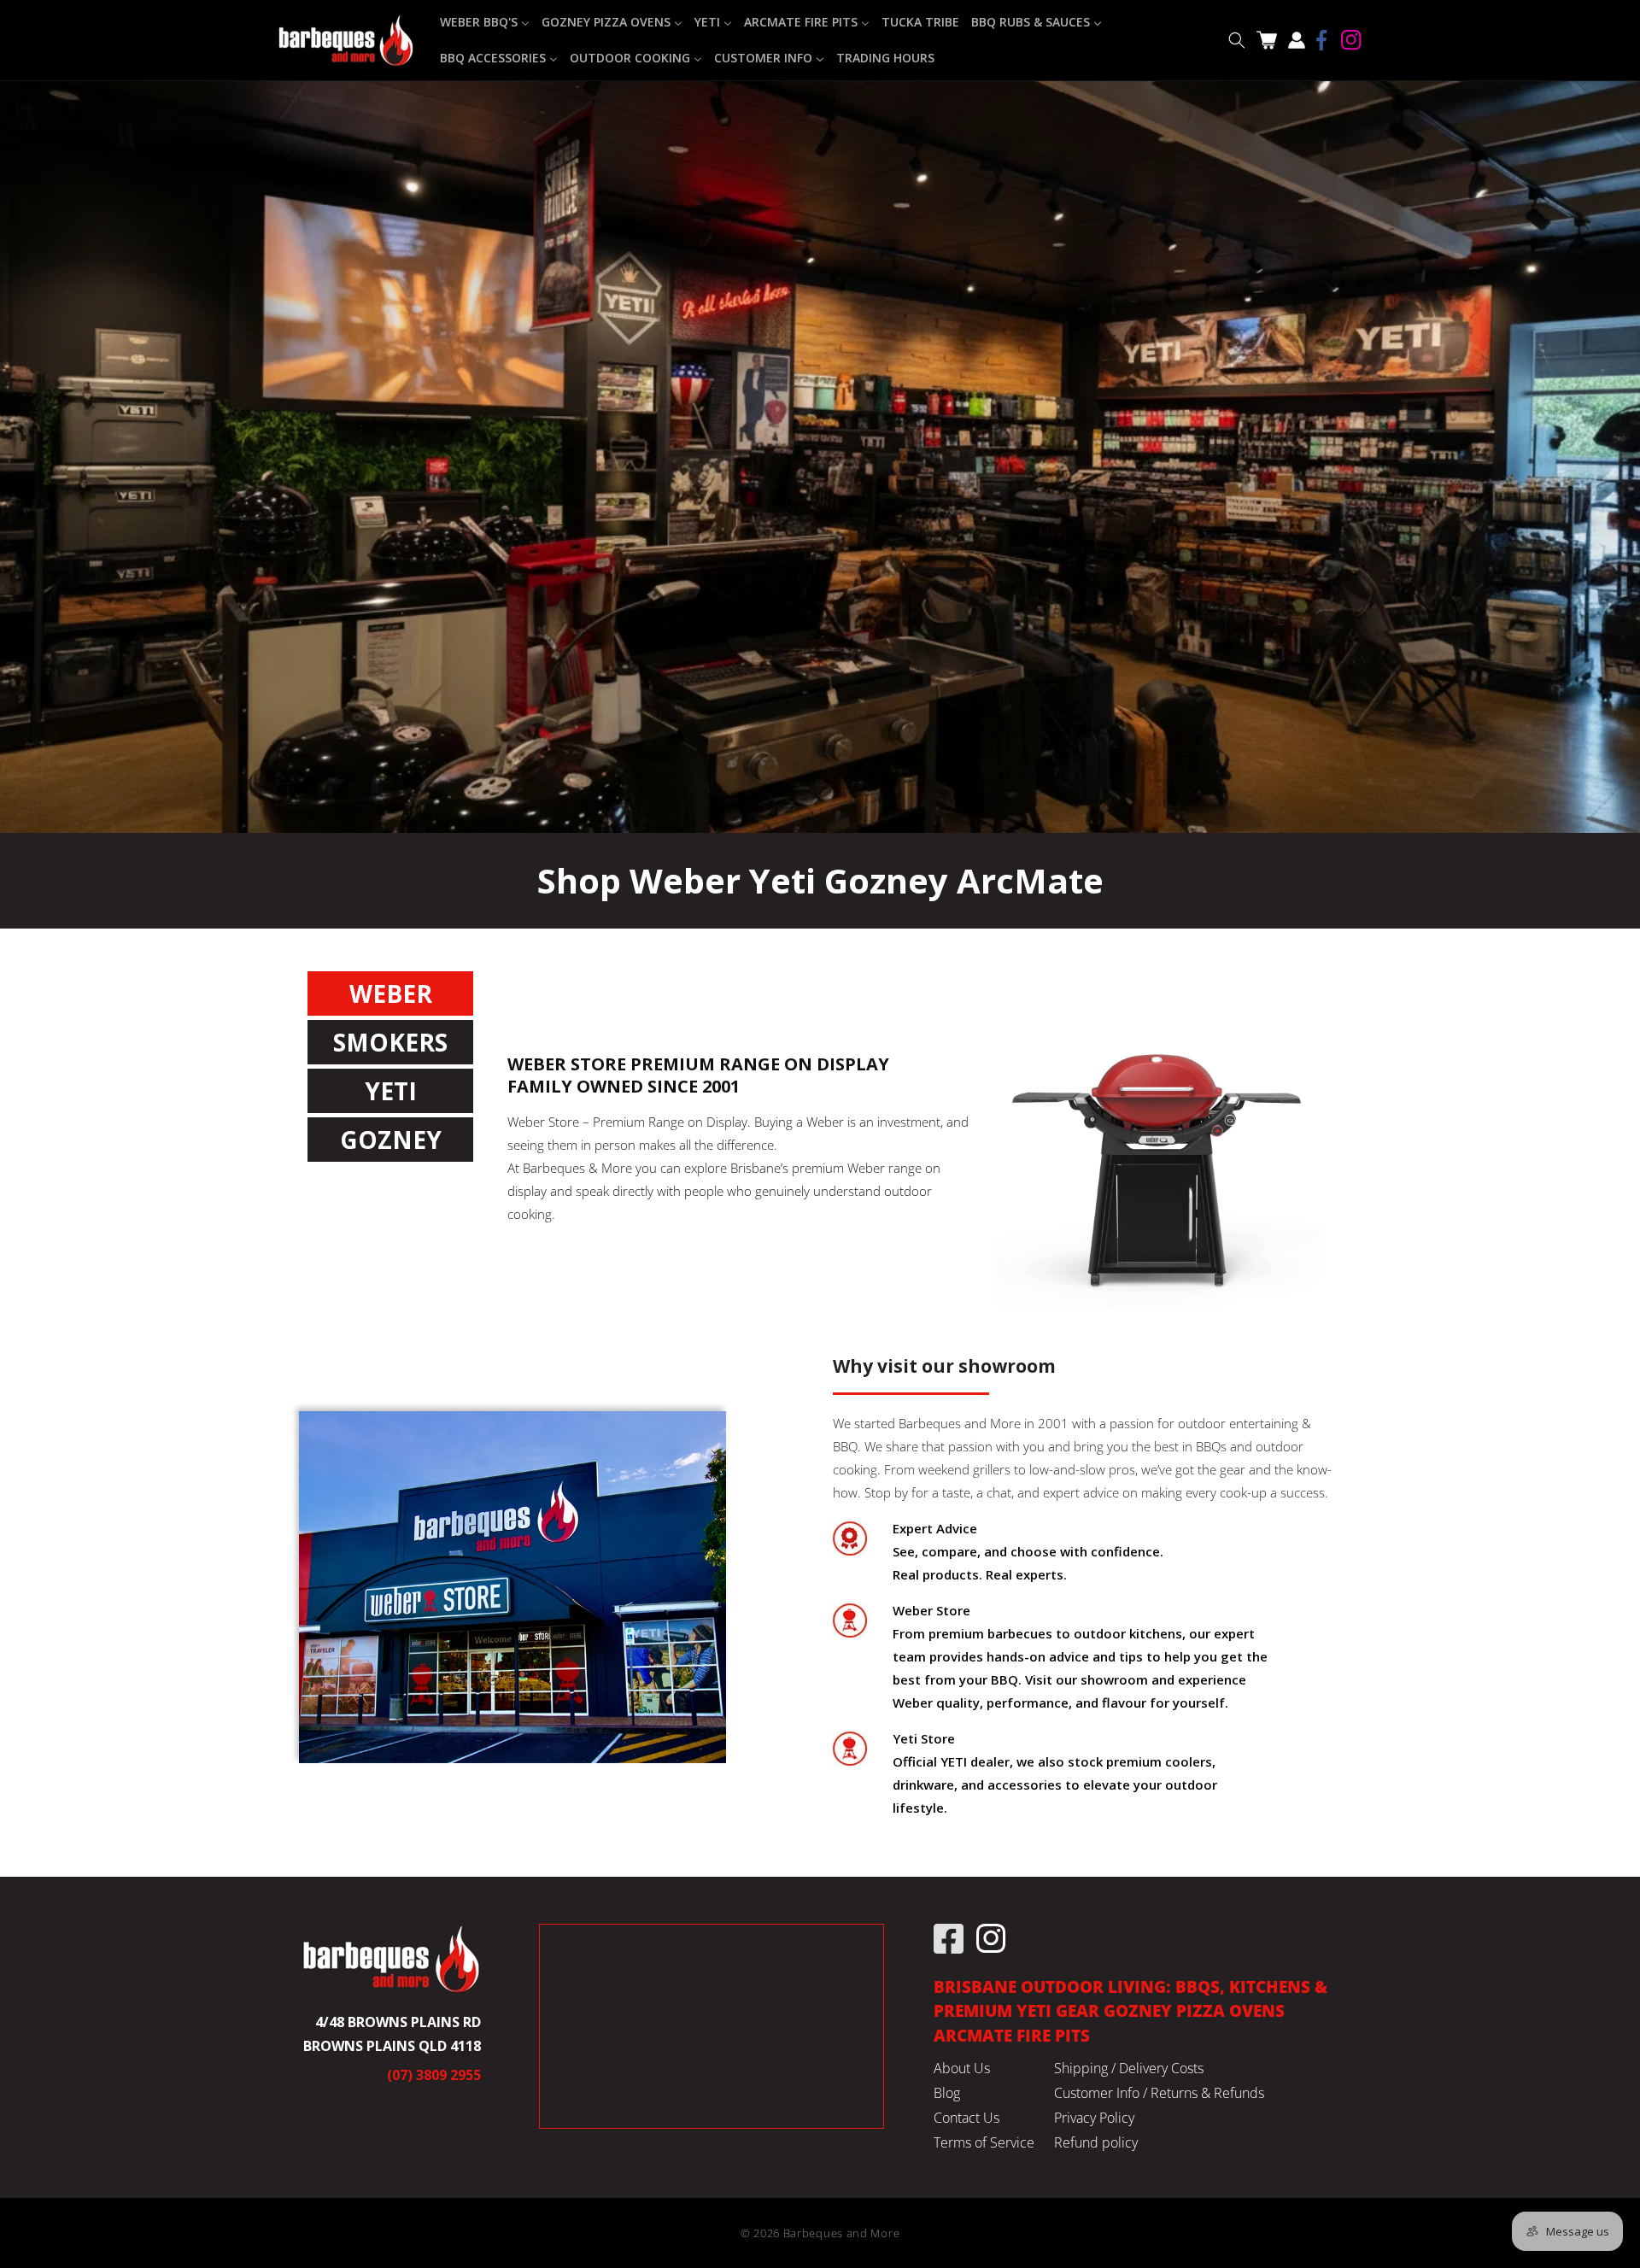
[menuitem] (485, 22)
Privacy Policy (1094, 2118)
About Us (962, 2068)
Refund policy (1096, 2142)
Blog (947, 2093)
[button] (1236, 41)
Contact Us (966, 2118)
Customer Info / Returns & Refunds (1159, 2093)
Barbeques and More (842, 2233)
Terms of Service (984, 2142)
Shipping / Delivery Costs (1129, 2068)
